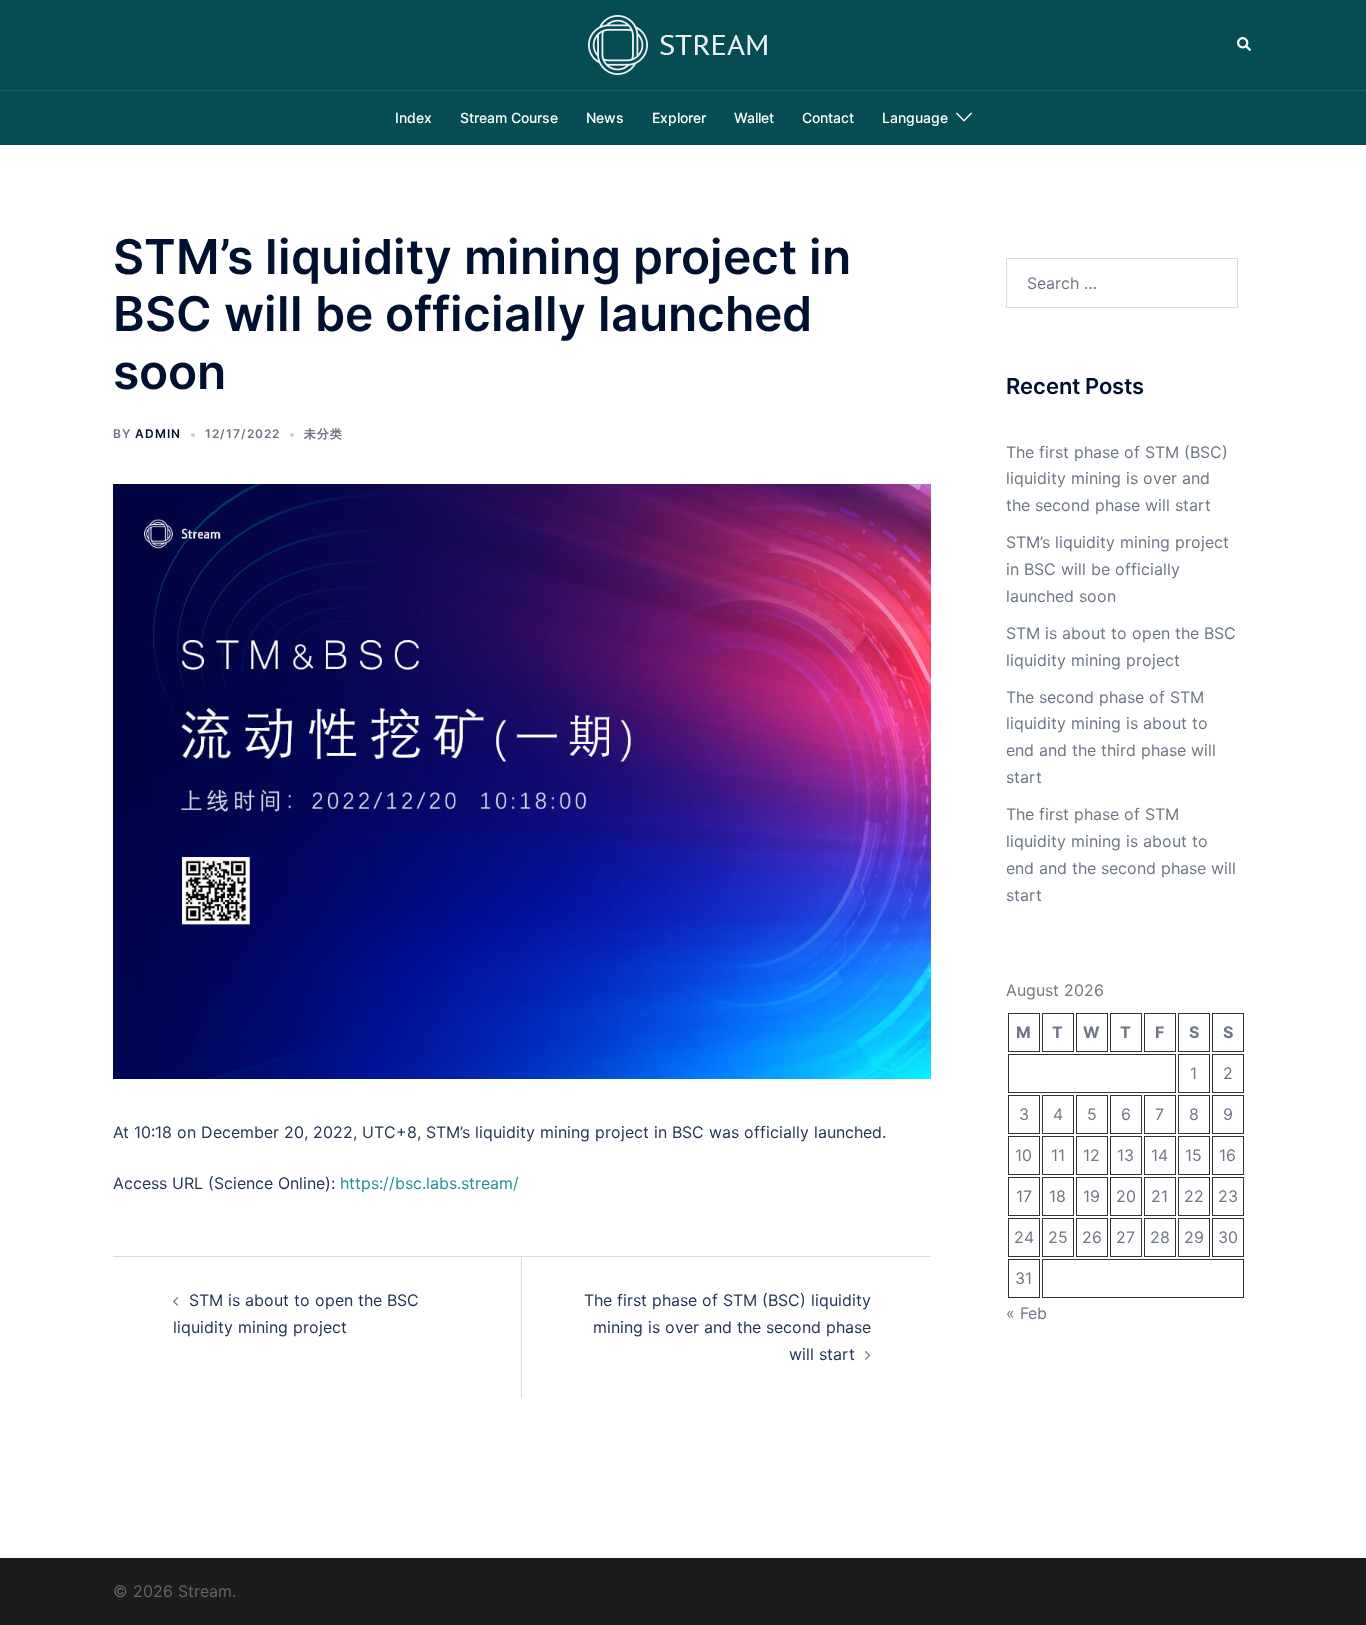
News (605, 117)
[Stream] (683, 43)
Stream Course (509, 117)
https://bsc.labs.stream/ (429, 1183)
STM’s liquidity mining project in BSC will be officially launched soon (1117, 569)
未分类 (323, 433)
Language (915, 117)
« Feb (1026, 1313)
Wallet (754, 117)
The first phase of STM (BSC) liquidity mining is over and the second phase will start (727, 1327)
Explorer (679, 117)
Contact (828, 117)
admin (158, 433)
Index (413, 117)
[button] (1245, 45)
